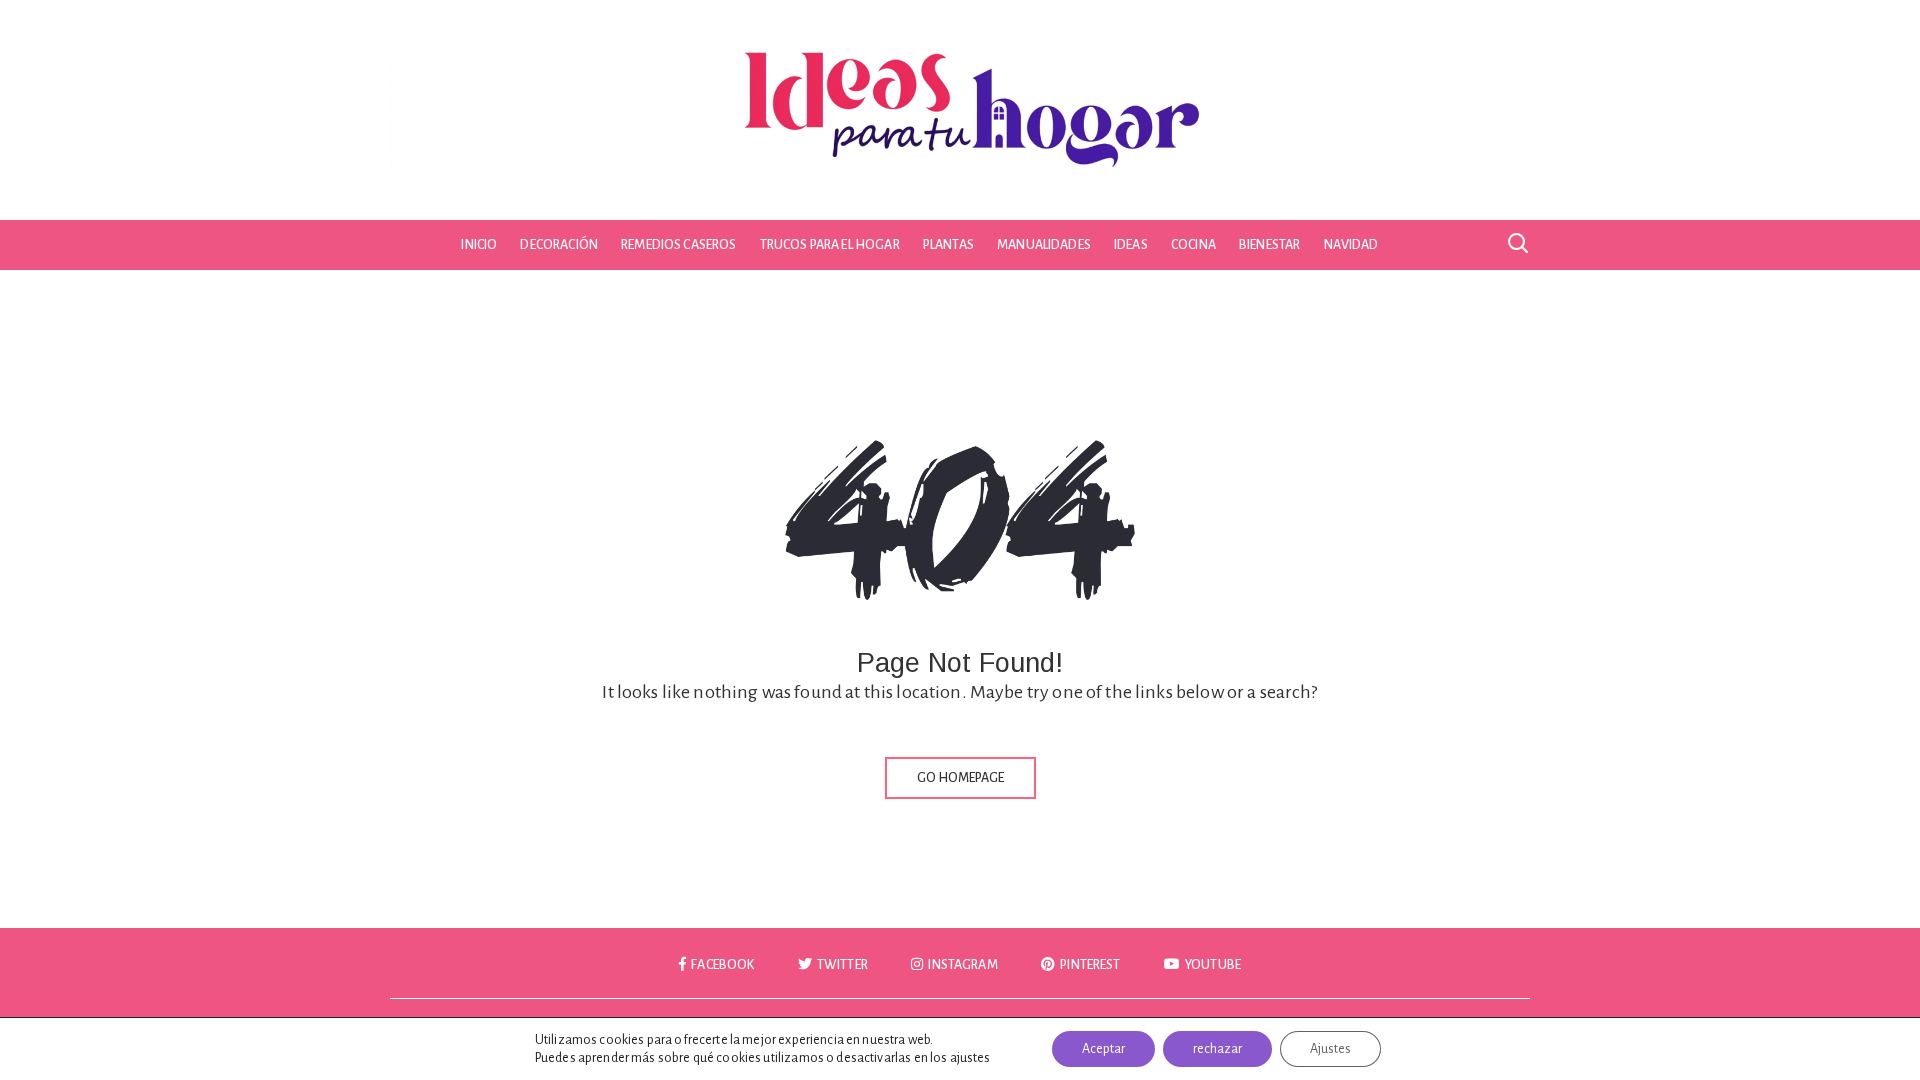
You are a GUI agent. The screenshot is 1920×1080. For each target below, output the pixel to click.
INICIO (479, 245)
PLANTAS (948, 245)
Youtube (1212, 965)
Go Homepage (960, 778)
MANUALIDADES (1044, 245)
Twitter (841, 965)
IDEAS (1131, 245)
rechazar (1217, 1049)
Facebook (721, 965)
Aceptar (1103, 1049)
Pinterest (1089, 965)
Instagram (962, 965)
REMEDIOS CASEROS (678, 245)
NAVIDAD (1351, 245)
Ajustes (1330, 1049)
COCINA (1193, 245)
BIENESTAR (1269, 245)
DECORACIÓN (559, 245)
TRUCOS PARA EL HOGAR (830, 245)
